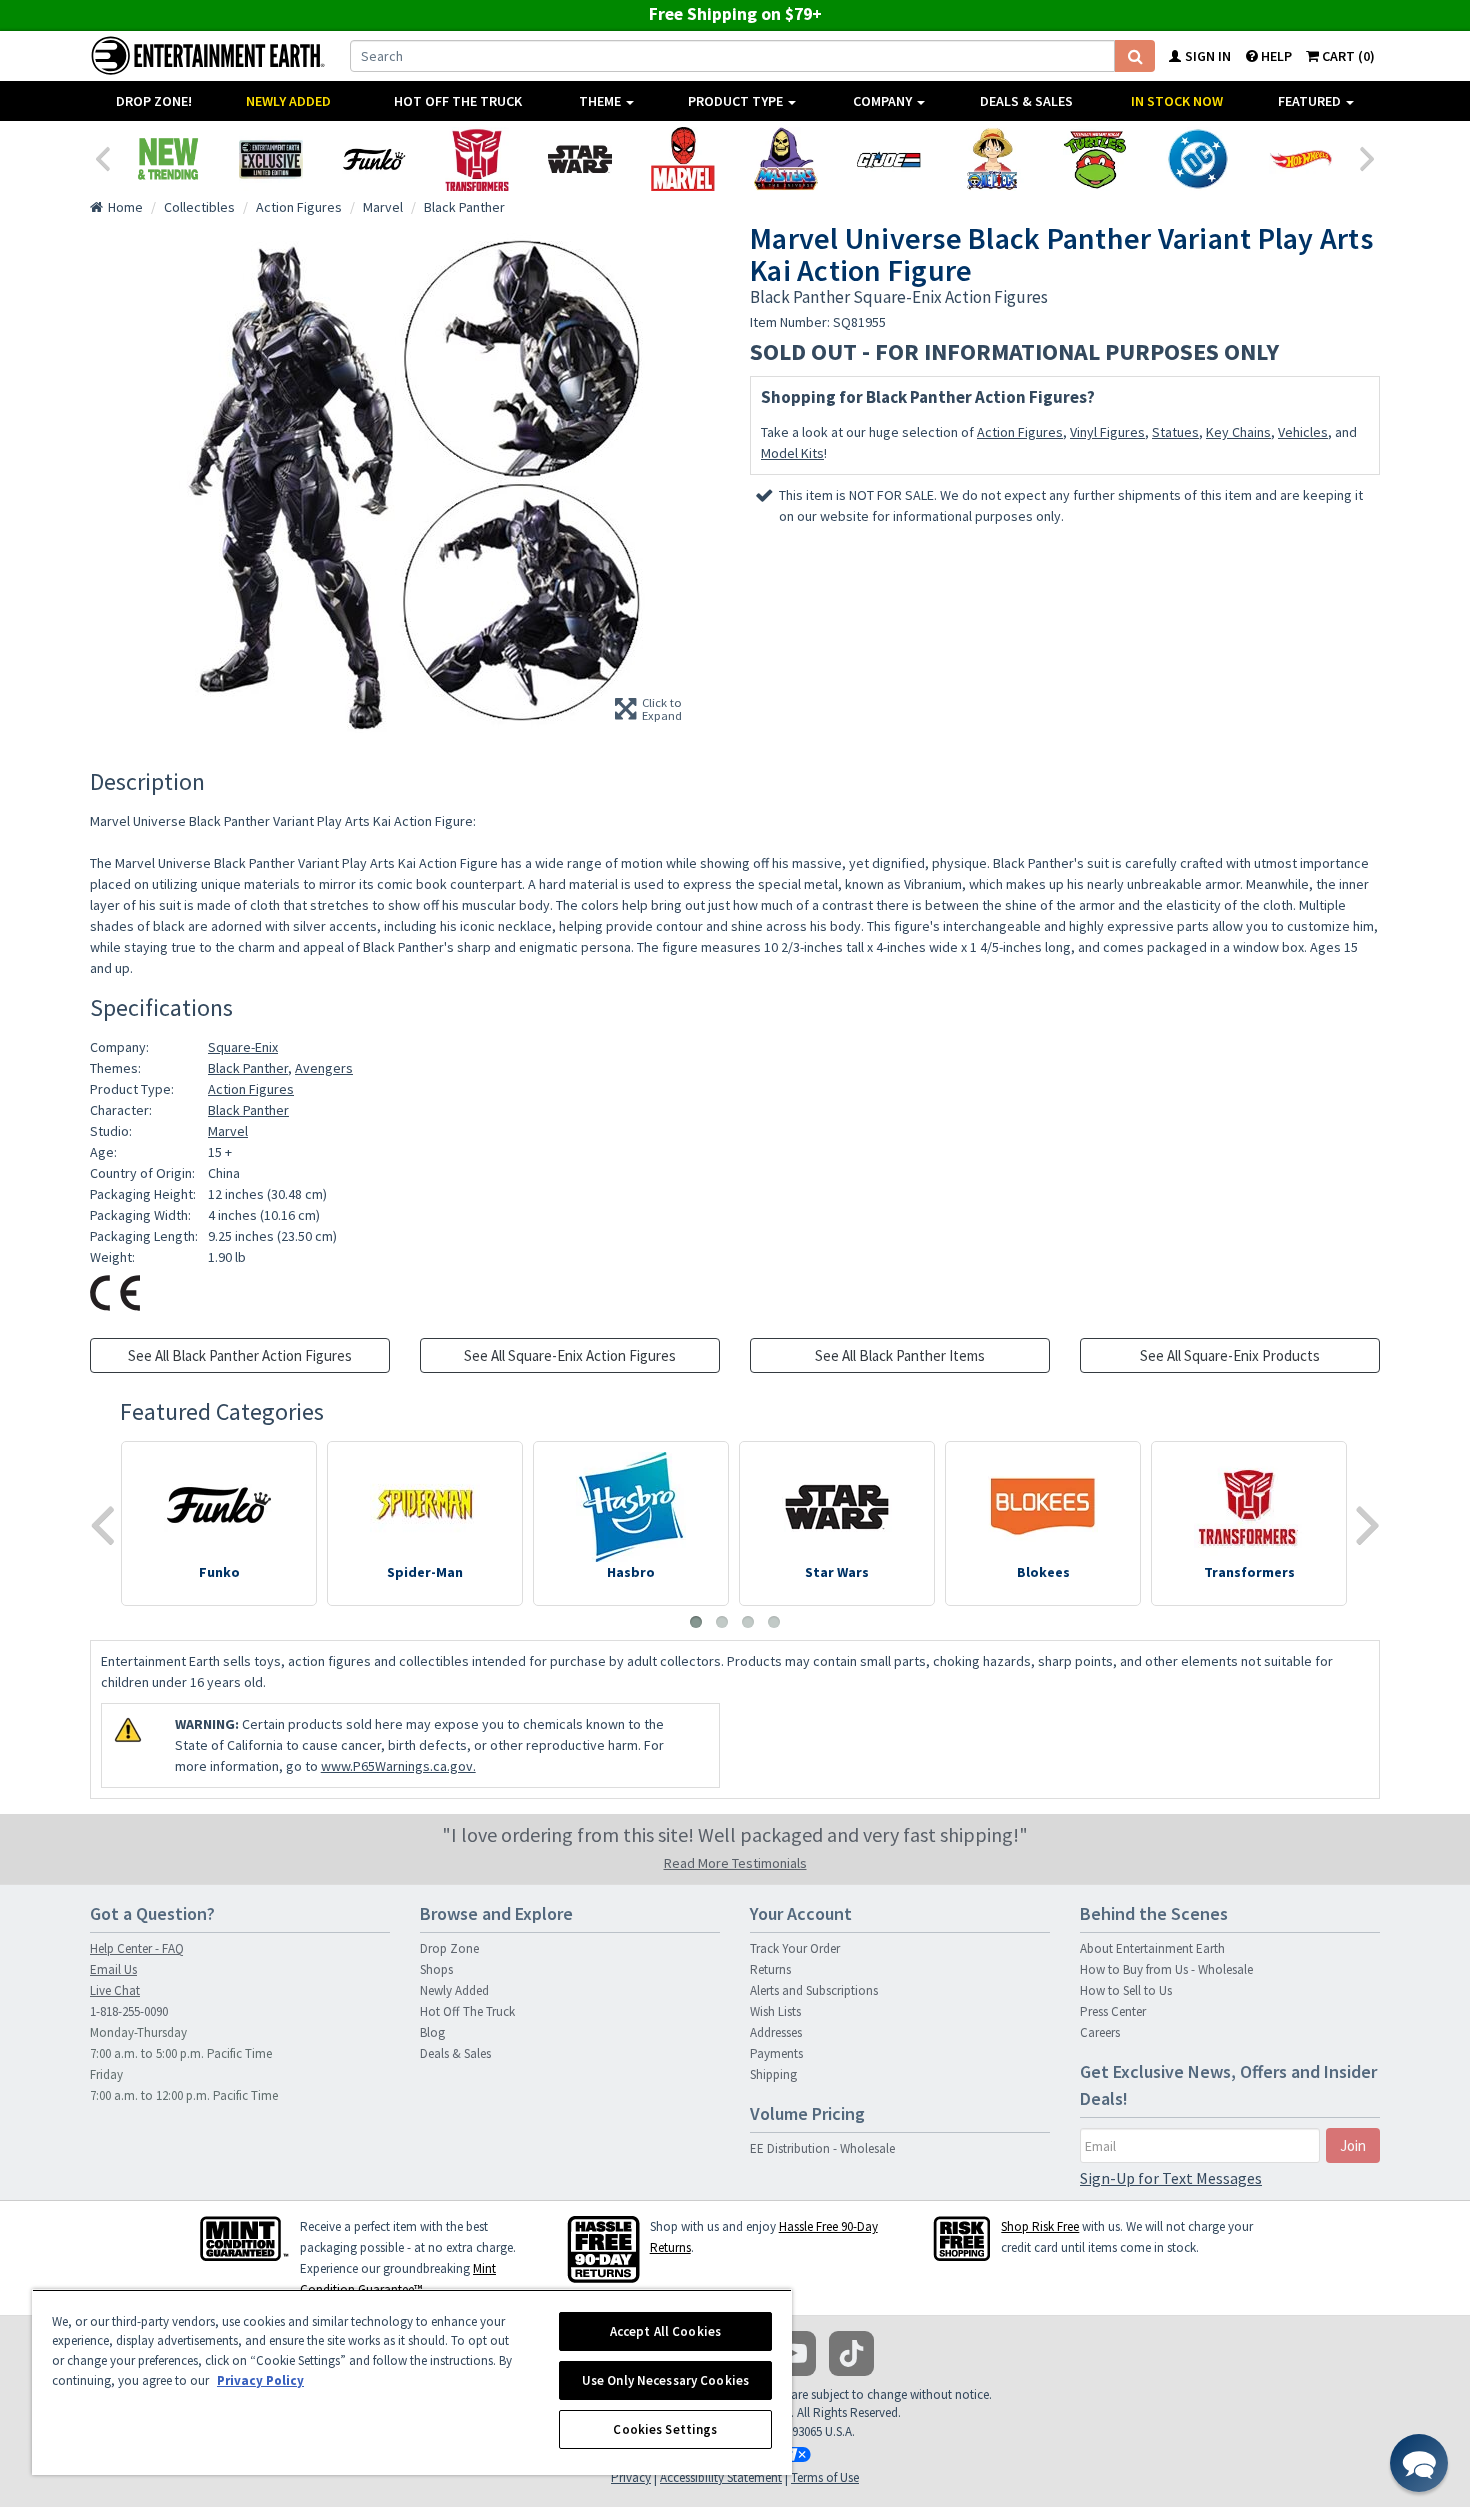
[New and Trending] (167, 159)
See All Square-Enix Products (1230, 1355)
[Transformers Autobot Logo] (476, 159)
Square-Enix (243, 1047)
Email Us (113, 1969)
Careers (1100, 2032)
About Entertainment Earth (1152, 1948)
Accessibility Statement (721, 2477)
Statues (1175, 432)
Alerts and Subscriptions (814, 1990)
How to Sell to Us (1126, 1990)
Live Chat (115, 1990)
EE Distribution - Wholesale (822, 2148)
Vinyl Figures (1107, 432)
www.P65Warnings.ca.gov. (398, 1766)
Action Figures (1020, 432)
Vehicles (1303, 432)
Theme (601, 101)
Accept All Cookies (665, 2331)
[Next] (1368, 157)
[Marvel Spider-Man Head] (682, 159)
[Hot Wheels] (1300, 159)
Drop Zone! (154, 101)
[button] (1419, 2463)
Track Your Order (795, 1948)
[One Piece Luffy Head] (991, 159)
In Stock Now (1177, 101)
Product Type (737, 101)
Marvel (228, 1131)
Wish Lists (775, 2011)
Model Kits (792, 453)
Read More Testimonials (735, 1863)
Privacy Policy (260, 2380)
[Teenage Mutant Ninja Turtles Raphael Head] (1094, 159)
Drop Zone (449, 1948)
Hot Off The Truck (458, 101)
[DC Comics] (1197, 159)
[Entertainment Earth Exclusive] (270, 159)
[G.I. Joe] (888, 159)
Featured (1311, 101)
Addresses (776, 2032)
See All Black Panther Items (900, 1355)
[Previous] (102, 157)
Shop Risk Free (1040, 2226)
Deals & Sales (1026, 101)
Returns (770, 1969)
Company (884, 101)
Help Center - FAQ (137, 1948)
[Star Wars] (579, 159)
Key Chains (1238, 432)
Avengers (324, 1068)
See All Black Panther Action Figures (240, 1355)
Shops (436, 1969)
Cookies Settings (665, 2429)
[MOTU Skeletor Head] (785, 159)
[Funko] (373, 159)
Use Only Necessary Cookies (665, 2380)
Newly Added (288, 101)
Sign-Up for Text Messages (1171, 2178)
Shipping (773, 2074)
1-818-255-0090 (129, 2011)
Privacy (631, 2477)
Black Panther (248, 1068)
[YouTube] (793, 2353)
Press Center (1113, 2011)
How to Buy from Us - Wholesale (1166, 1969)
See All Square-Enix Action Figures (570, 1355)
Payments (776, 2053)
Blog (432, 2032)
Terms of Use (825, 2477)
